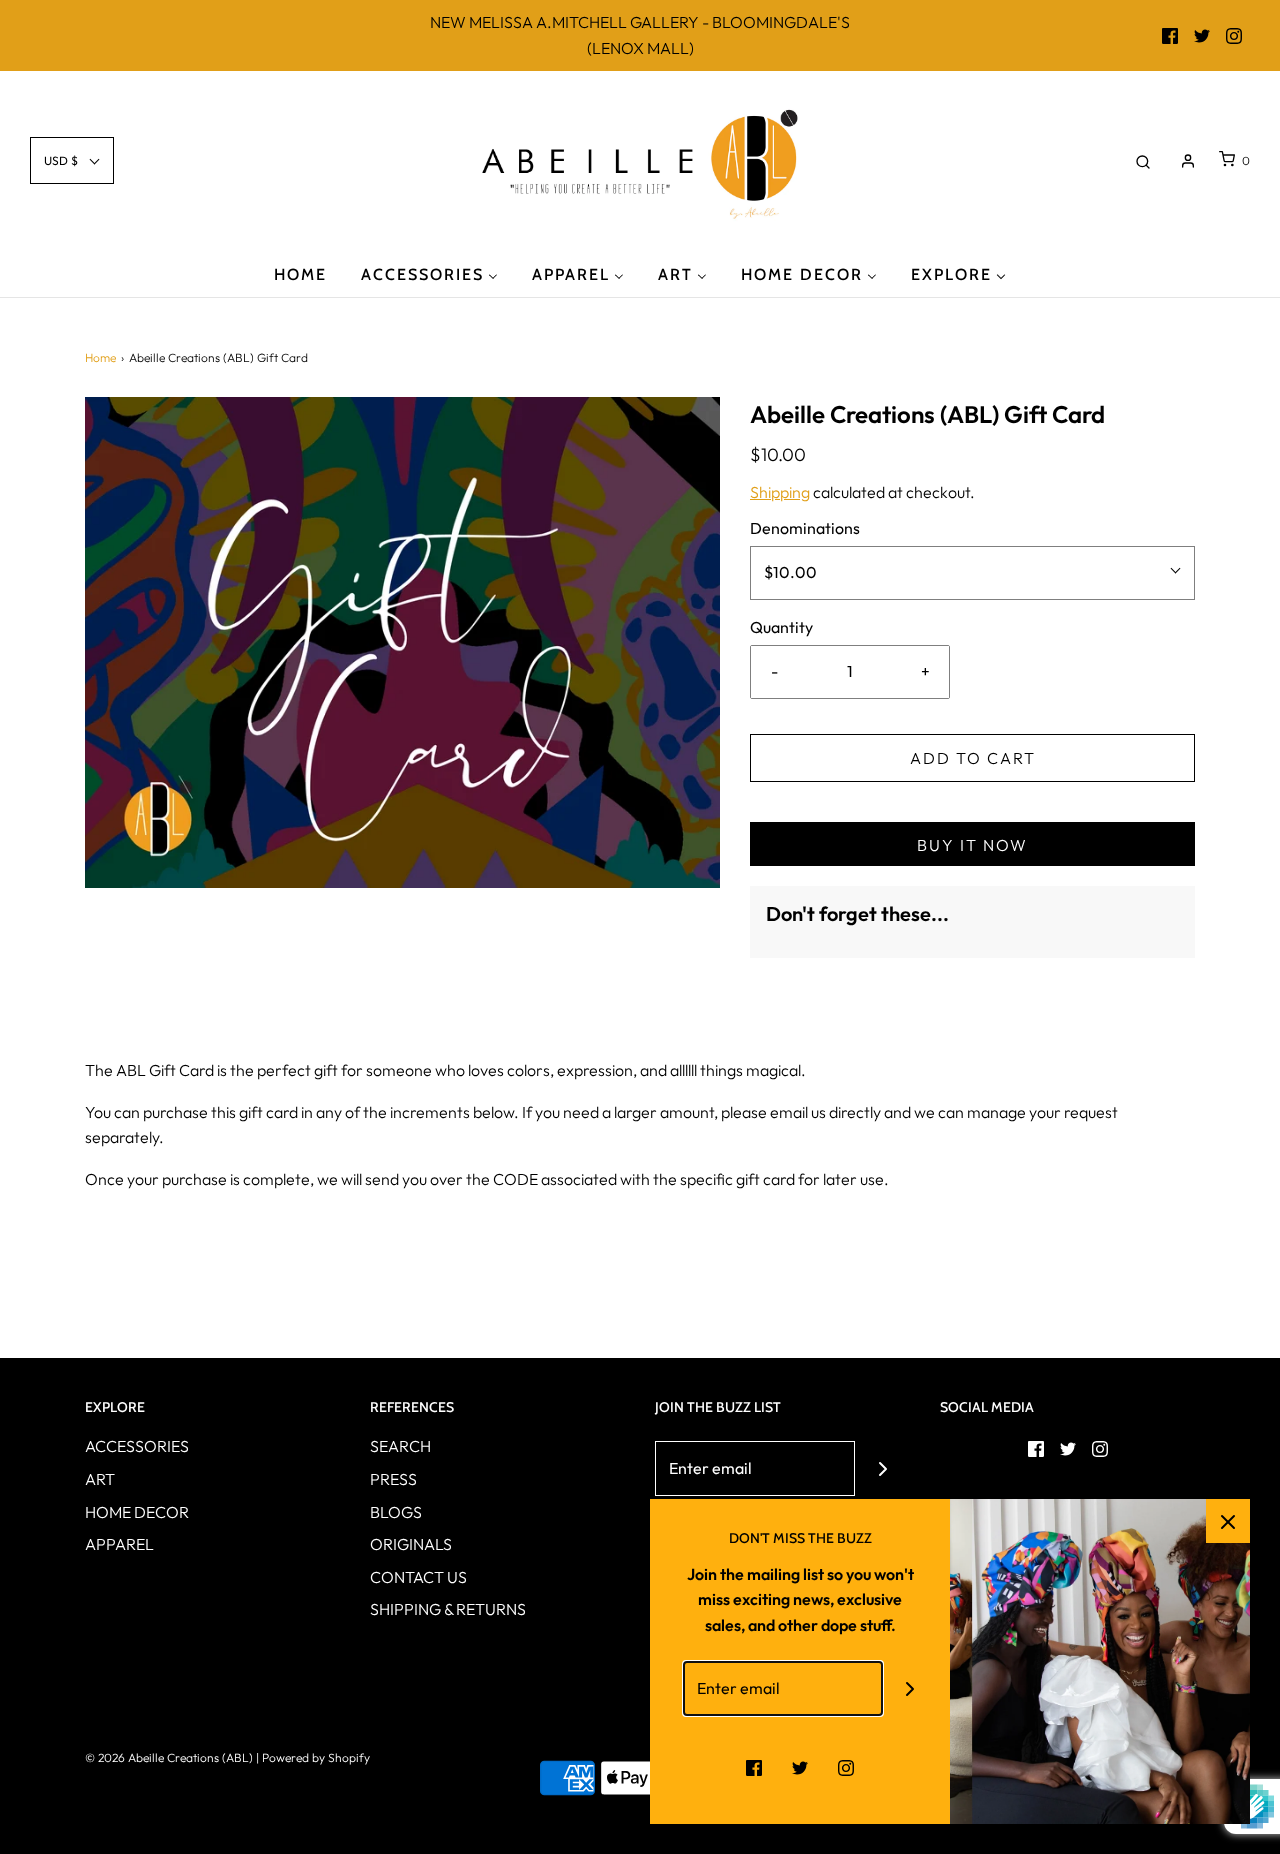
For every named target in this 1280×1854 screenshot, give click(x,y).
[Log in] (1188, 161)
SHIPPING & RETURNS (448, 1609)
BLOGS (396, 1512)
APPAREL (119, 1544)
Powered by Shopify (316, 1757)
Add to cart (973, 758)
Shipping (780, 492)
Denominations (805, 528)
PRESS (393, 1479)
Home (100, 357)
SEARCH (400, 1446)
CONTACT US (418, 1577)
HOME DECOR (137, 1512)
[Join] (882, 1468)
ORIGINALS (411, 1544)
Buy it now (972, 845)
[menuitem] (300, 273)
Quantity (781, 627)
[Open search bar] (1143, 160)
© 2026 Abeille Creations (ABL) (169, 1757)
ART (100, 1479)
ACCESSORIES (137, 1446)
